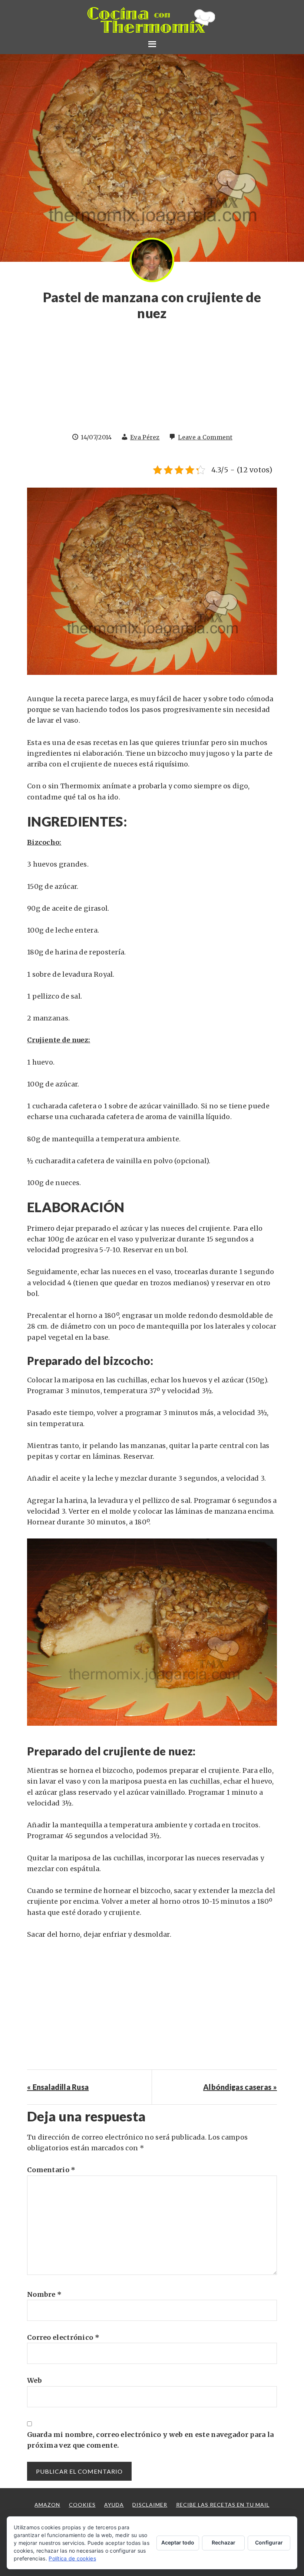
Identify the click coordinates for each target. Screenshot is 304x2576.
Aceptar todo (178, 2542)
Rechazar (224, 2542)
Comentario (51, 2170)
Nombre (44, 2294)
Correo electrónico (63, 2337)
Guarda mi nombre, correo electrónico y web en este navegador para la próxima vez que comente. (150, 2440)
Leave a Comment (205, 437)
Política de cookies (72, 2558)
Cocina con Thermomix (152, 20)
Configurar (269, 2542)
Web (34, 2380)
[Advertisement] (152, 380)
